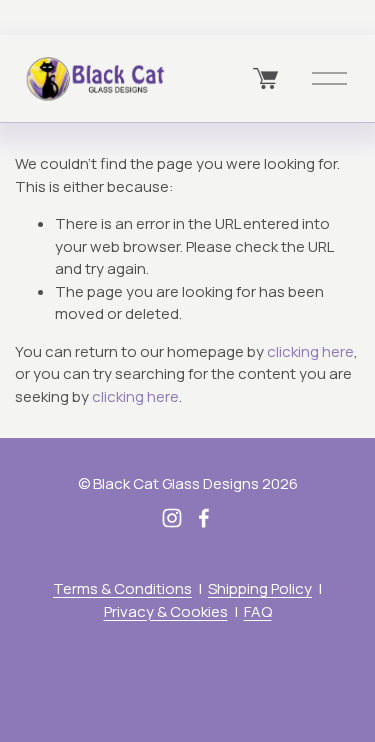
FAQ (258, 611)
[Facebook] (204, 518)
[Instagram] (172, 518)
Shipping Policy (260, 588)
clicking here (310, 351)
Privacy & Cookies (166, 611)
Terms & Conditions (122, 588)
